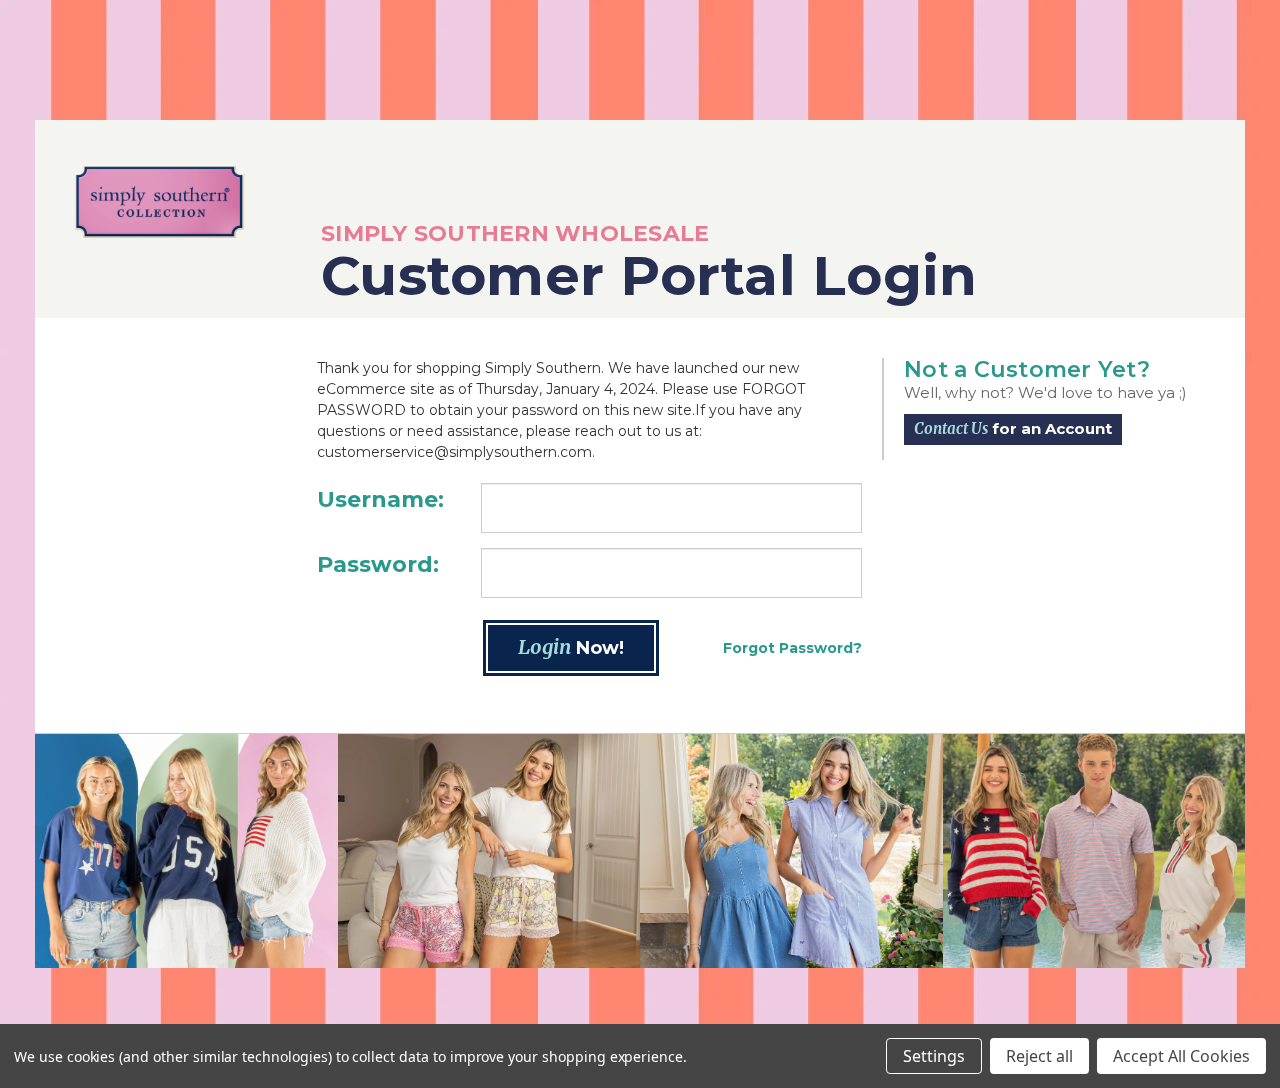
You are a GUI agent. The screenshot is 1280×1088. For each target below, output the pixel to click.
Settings (934, 1056)
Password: (378, 564)
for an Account (1013, 428)
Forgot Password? (792, 648)
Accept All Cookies (1181, 1056)
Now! (571, 646)
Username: (380, 499)
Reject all (1039, 1056)
